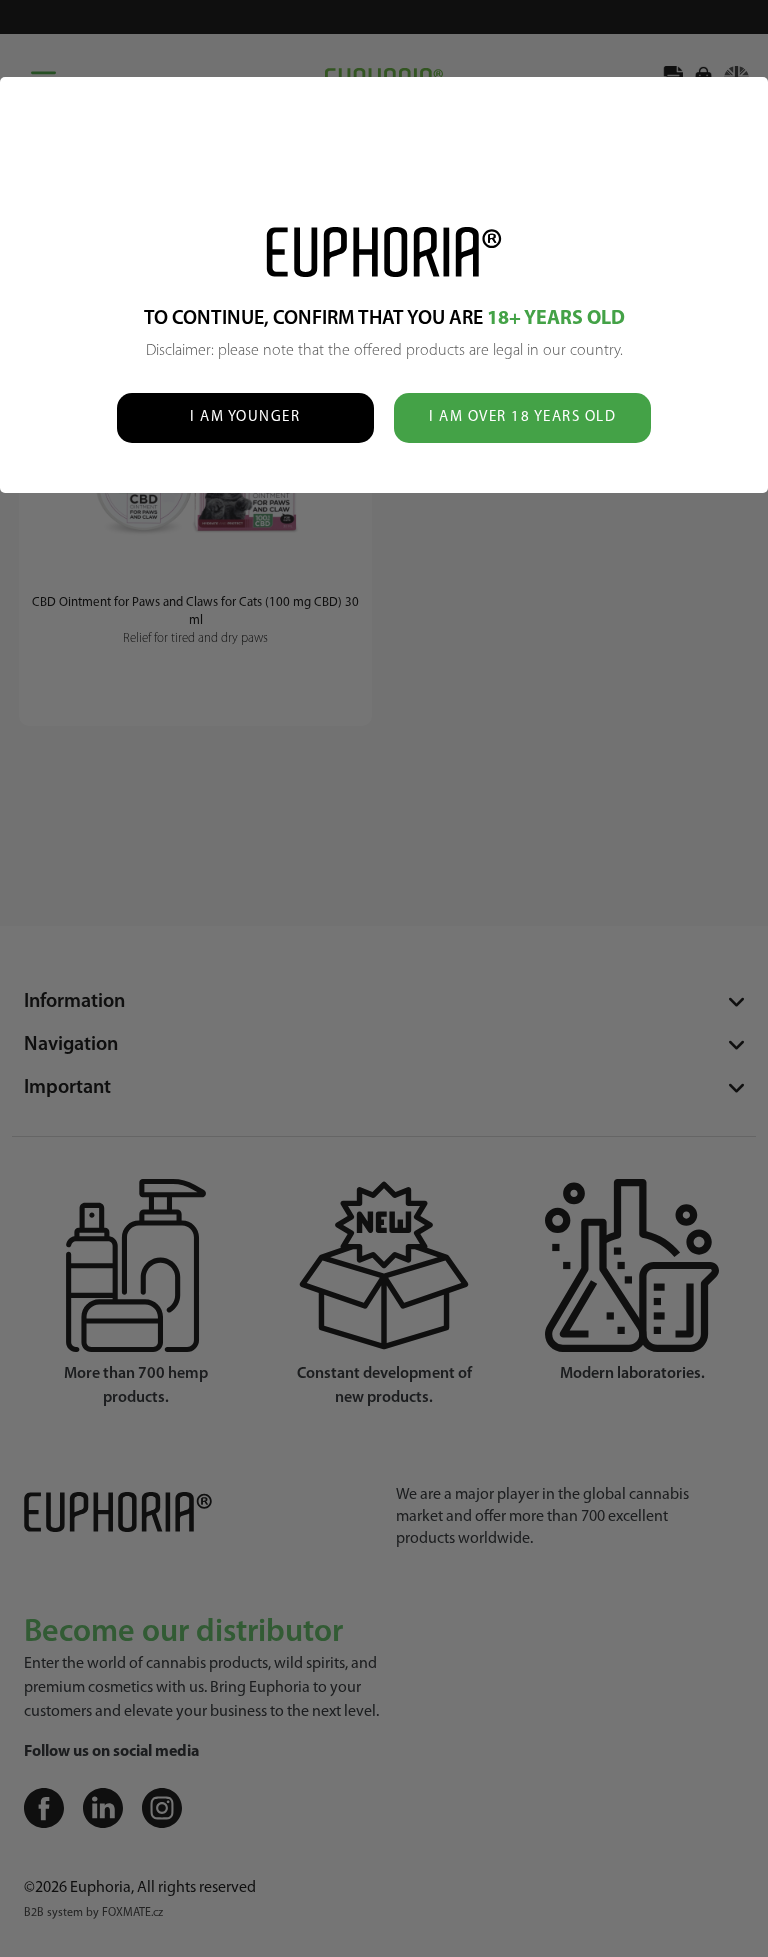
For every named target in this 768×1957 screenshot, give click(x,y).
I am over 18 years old (522, 417)
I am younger (245, 417)
